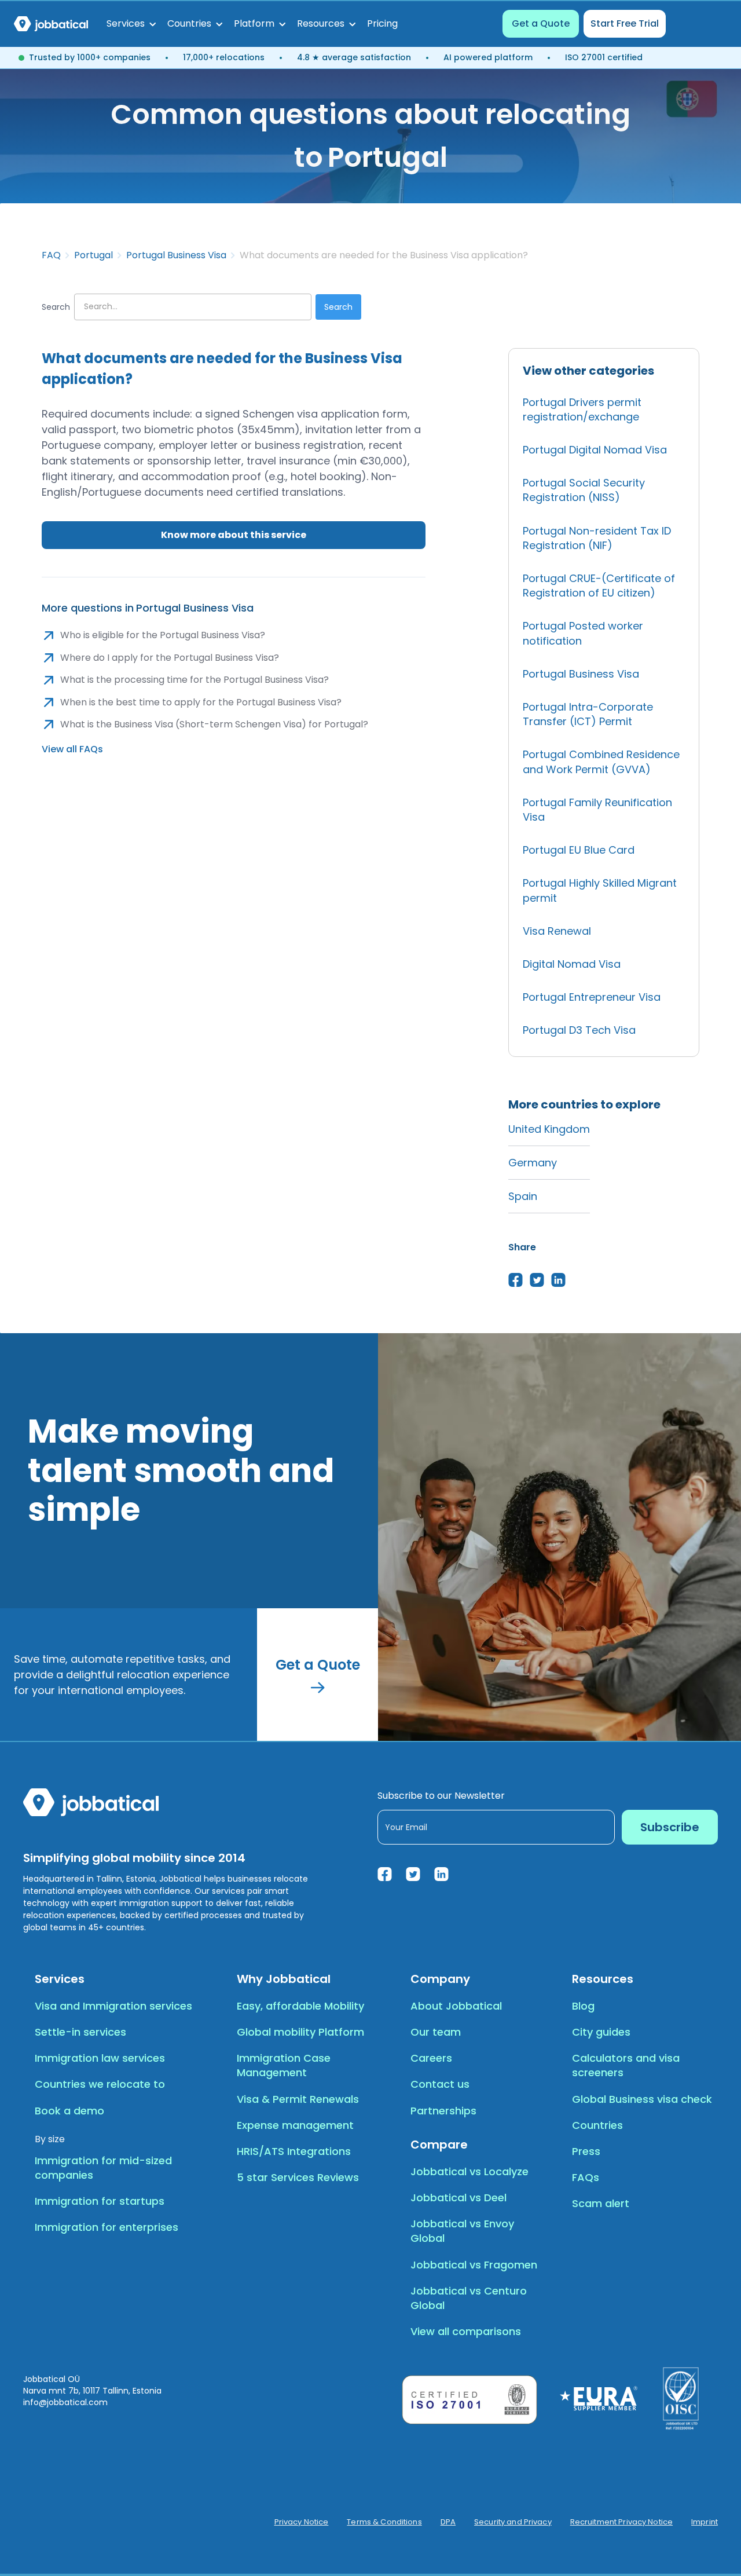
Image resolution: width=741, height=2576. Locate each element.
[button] (131, 24)
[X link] (413, 1874)
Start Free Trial (625, 23)
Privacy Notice (302, 2522)
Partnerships (443, 2111)
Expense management (295, 2125)
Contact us (440, 2084)
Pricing (382, 23)
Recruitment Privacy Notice (621, 2522)
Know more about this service (234, 535)
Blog (583, 2006)
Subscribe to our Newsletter (441, 1796)
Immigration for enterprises (107, 2227)
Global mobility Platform (300, 2032)
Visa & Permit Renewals (298, 2099)
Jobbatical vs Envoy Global (462, 2231)
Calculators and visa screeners (626, 2065)
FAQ (51, 255)
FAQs (586, 2177)
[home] (51, 24)
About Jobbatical (456, 2006)
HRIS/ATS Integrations (294, 2151)
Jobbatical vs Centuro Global (469, 2298)
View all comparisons (466, 2331)
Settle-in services (80, 2032)
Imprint (705, 2522)
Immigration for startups (100, 2201)
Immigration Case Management (284, 2065)
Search (56, 307)
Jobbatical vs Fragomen (474, 2265)
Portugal (93, 255)
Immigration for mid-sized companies (103, 2168)
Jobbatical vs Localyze (469, 2171)
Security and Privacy (513, 2522)
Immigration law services (100, 2058)
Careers (431, 2058)
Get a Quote (541, 23)
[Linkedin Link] (441, 1874)
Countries (597, 2125)
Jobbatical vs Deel (458, 2198)
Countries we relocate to (100, 2084)
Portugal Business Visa (176, 255)
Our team (436, 2032)
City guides (601, 2032)
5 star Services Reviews (298, 2177)
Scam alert (601, 2203)
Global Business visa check (642, 2099)
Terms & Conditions (384, 2522)
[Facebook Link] (385, 1874)
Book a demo (69, 2111)
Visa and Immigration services (113, 2006)
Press (586, 2151)
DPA (448, 2522)
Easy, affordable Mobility (300, 2006)
